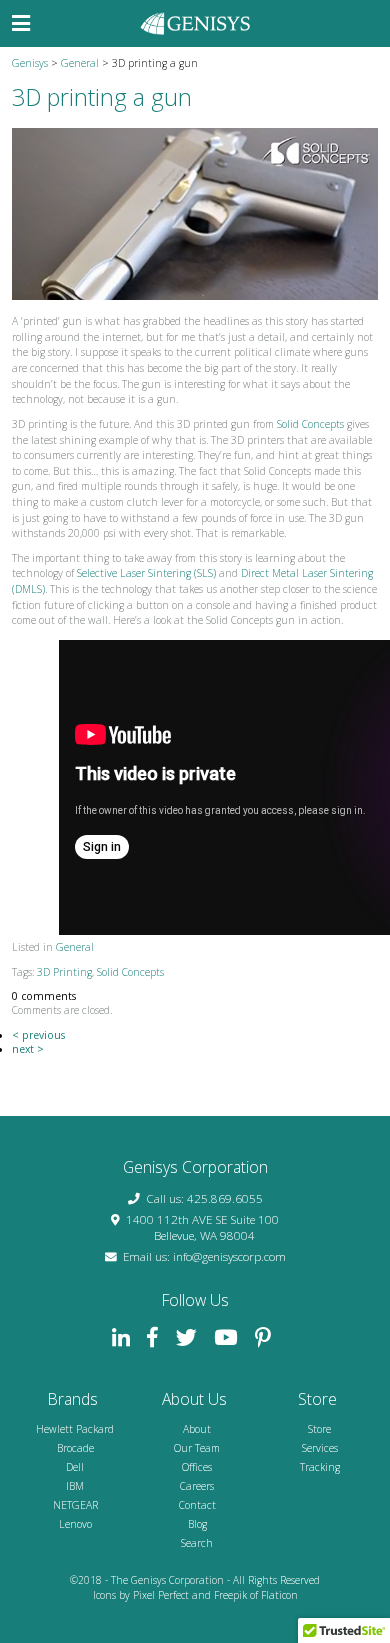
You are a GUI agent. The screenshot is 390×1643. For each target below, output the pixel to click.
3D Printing (64, 972)
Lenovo (75, 1524)
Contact (197, 1505)
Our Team (197, 1448)
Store (319, 1429)
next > (28, 1049)
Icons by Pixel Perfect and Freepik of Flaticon (195, 1595)
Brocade (75, 1448)
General (75, 947)
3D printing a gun (102, 97)
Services (320, 1448)
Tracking (320, 1467)
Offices (197, 1467)
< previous (38, 1035)
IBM (75, 1486)
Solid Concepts (310, 424)
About (197, 1429)
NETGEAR (75, 1505)
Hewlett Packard (75, 1429)
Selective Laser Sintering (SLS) (146, 573)
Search (197, 1543)
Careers (197, 1486)
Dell (75, 1467)
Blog (197, 1524)
